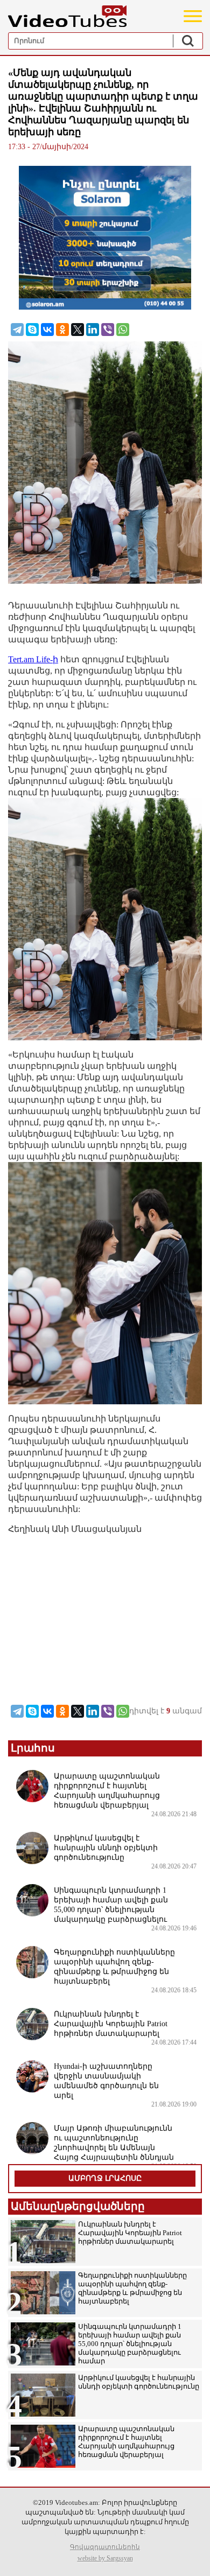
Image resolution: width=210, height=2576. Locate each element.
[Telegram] (17, 330)
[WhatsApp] (123, 330)
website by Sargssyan (105, 2558)
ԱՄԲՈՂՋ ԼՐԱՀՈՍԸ (105, 2178)
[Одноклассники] (62, 330)
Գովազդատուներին (105, 2547)
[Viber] (108, 330)
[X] (78, 330)
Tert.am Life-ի (33, 659)
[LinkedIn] (93, 330)
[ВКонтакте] (47, 330)
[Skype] (32, 330)
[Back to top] (191, 2557)
